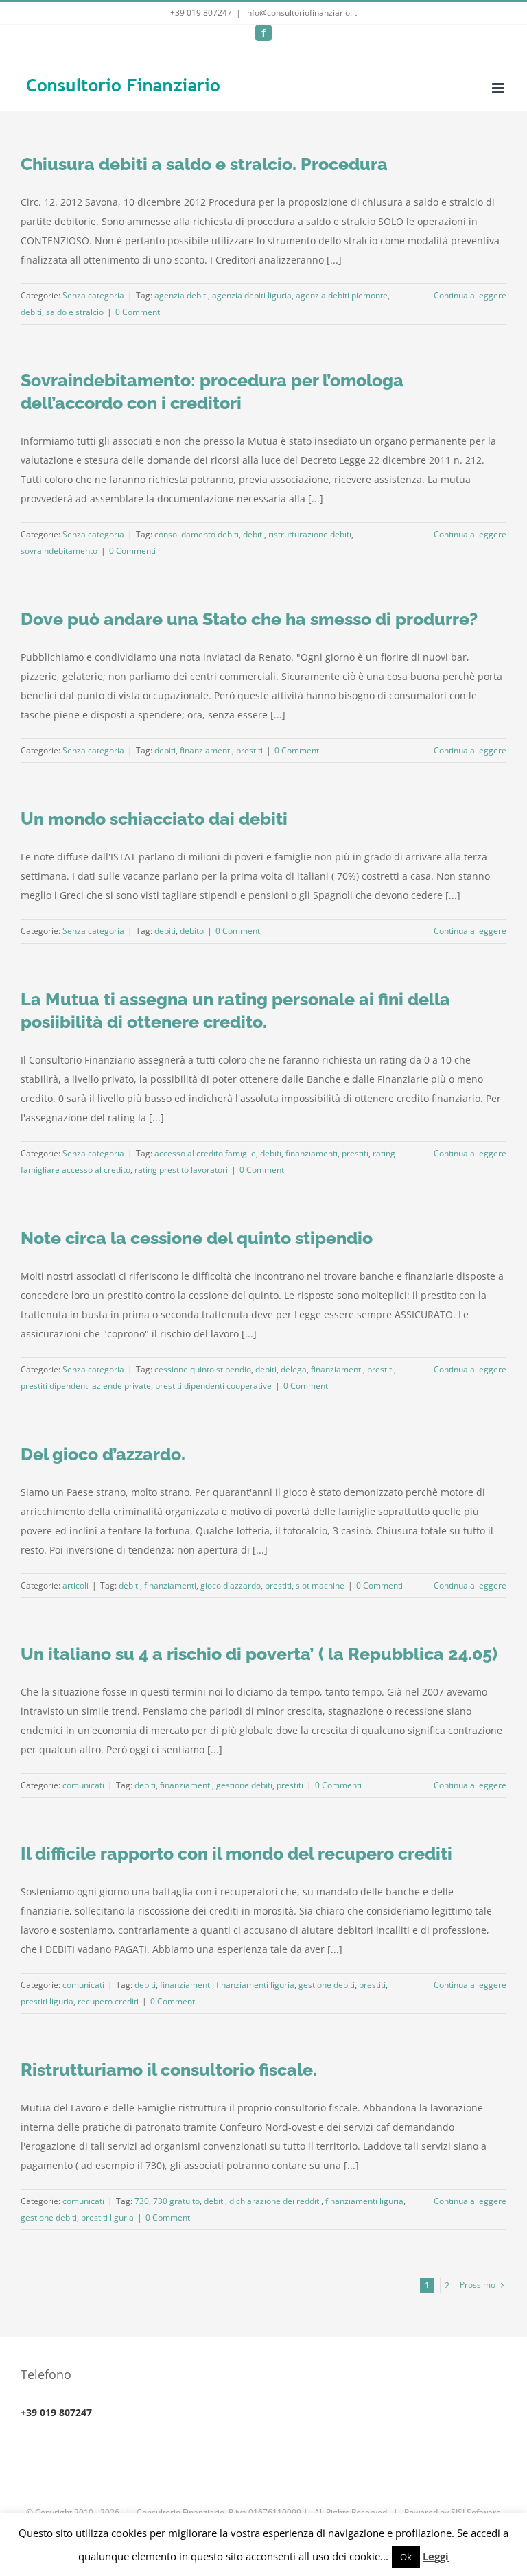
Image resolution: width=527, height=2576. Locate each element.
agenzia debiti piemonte (342, 295)
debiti (31, 312)
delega (294, 1369)
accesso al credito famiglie (205, 1153)
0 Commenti (139, 312)
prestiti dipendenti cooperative (213, 1386)
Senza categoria (93, 295)
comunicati (83, 1785)
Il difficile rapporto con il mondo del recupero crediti (236, 1853)
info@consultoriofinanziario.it (301, 13)
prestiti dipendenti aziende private (86, 1386)
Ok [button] (406, 2557)
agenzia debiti (181, 295)
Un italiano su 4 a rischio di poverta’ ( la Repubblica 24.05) (259, 1654)
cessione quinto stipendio (203, 1369)
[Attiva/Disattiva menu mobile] (499, 88)
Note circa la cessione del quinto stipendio (197, 1238)
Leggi (436, 2556)
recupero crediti (108, 2001)
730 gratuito (176, 2201)
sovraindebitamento (59, 551)
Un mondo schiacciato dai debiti (154, 819)
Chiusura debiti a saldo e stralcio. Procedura (204, 164)
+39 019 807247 (201, 13)
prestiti (249, 750)
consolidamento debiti (197, 534)
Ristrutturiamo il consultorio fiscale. (169, 2070)
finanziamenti (206, 750)
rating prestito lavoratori (181, 1170)
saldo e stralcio (75, 312)
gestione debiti (244, 1785)
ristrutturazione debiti (310, 534)
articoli (75, 1585)
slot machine (320, 1585)
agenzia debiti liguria (252, 295)
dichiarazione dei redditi (275, 2201)
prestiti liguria (47, 2001)
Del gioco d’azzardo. (103, 1454)
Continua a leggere (470, 295)
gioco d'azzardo (231, 1585)
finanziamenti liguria (255, 1985)
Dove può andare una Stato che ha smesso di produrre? (249, 619)
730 (142, 2201)
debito (192, 931)
